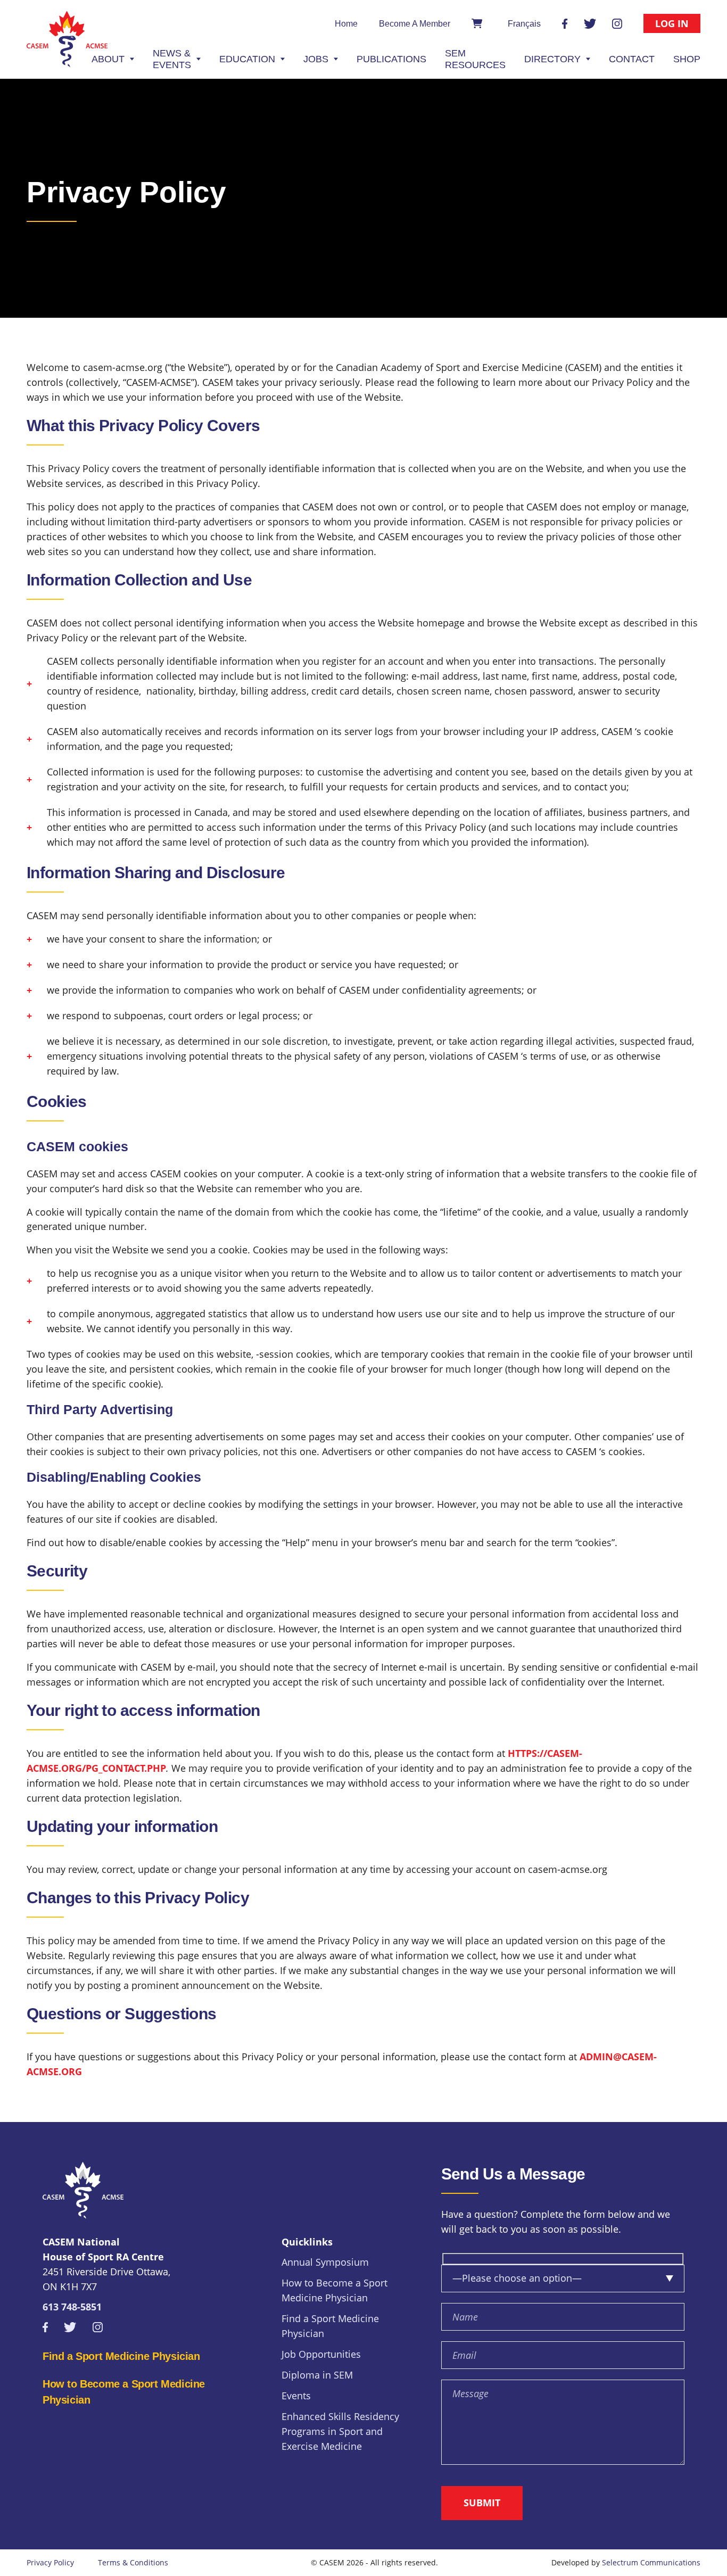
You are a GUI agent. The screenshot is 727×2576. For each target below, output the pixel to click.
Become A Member (415, 24)
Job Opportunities (321, 2354)
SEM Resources (475, 59)
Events (296, 2396)
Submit (482, 2503)
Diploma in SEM (317, 2375)
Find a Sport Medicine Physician (121, 2356)
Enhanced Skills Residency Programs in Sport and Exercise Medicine (340, 2431)
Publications (391, 59)
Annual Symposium (325, 2262)
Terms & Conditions (133, 2562)
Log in (672, 23)
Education (247, 59)
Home (346, 24)
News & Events (172, 59)
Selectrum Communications (651, 2562)
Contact (632, 59)
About (108, 59)
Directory (552, 59)
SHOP (687, 59)
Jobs (316, 59)
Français (524, 24)
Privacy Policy (50, 2562)
